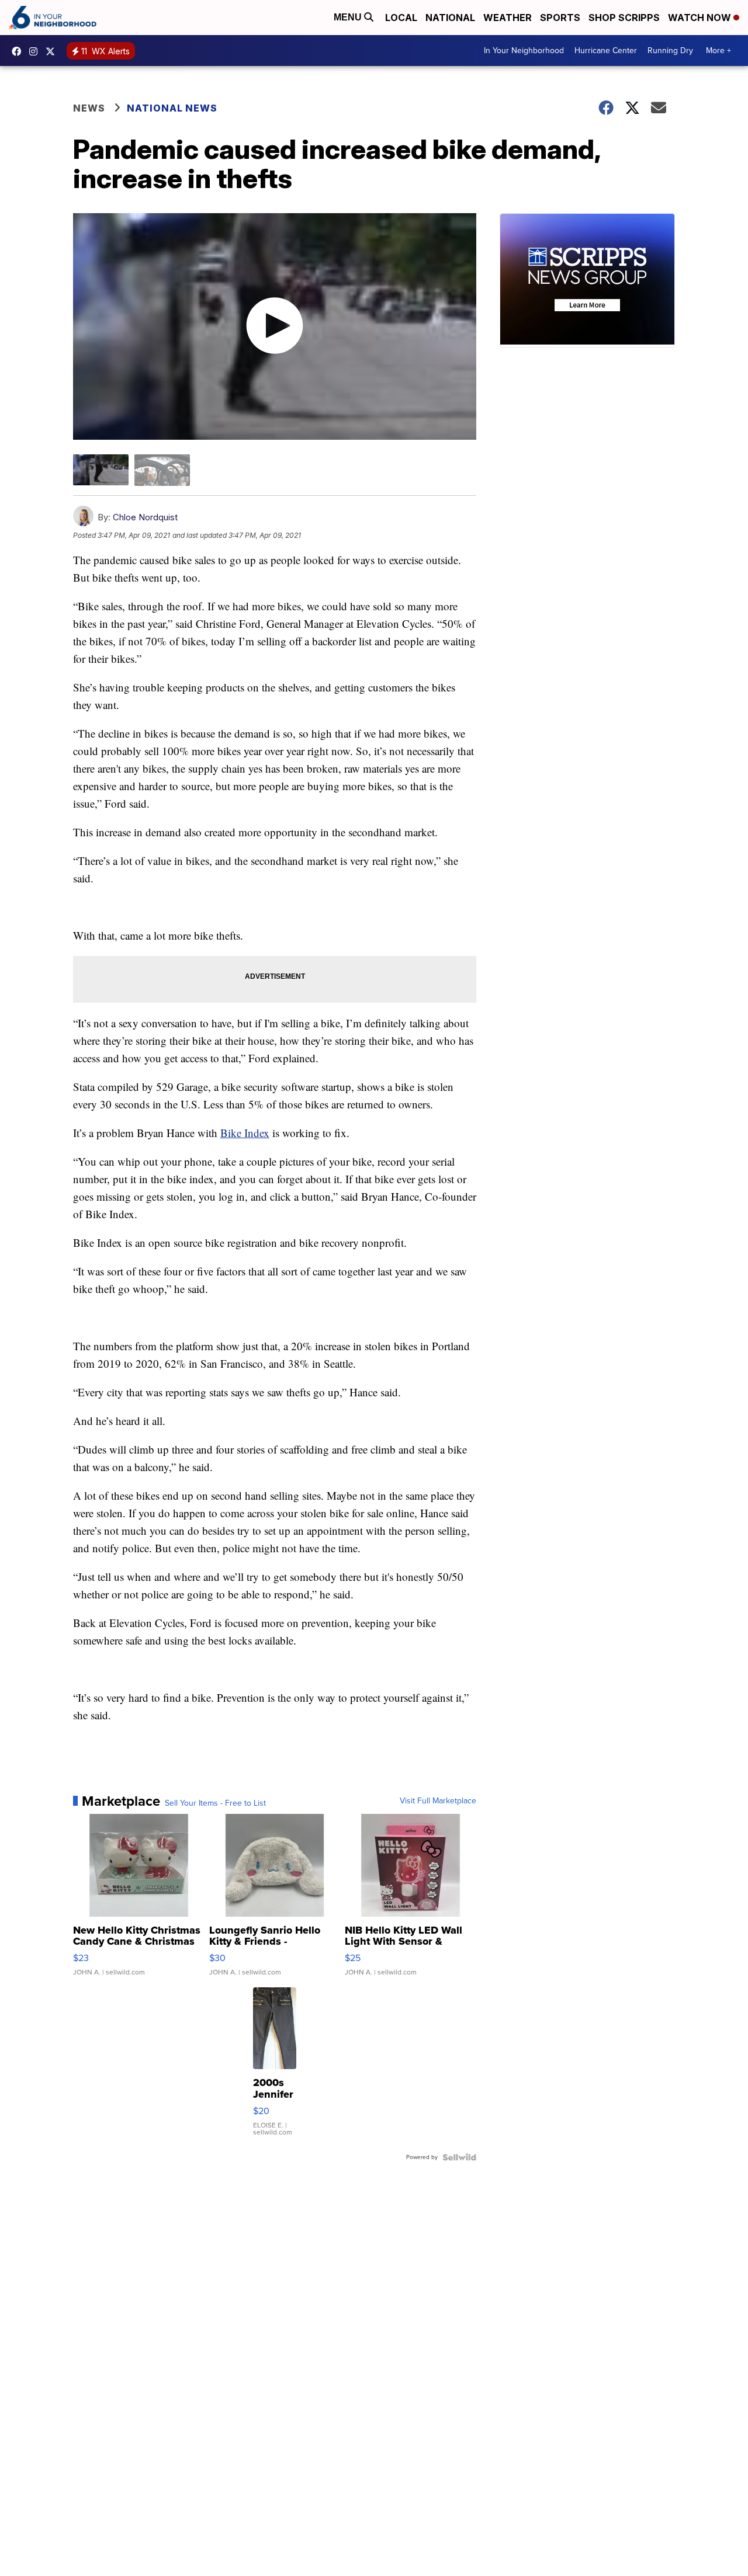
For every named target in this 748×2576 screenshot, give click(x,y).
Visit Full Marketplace (438, 1801)
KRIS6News (19, 51)
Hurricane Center (606, 51)
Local (401, 18)
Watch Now (701, 18)
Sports (560, 18)
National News (172, 108)
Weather (508, 18)
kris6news (36, 51)
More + (718, 51)
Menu (349, 17)
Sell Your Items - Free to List (215, 1803)
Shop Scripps (624, 18)
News (89, 108)
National (450, 18)
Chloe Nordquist (145, 517)
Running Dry (670, 51)
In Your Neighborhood (524, 51)
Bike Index (245, 1133)
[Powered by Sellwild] (459, 2157)
